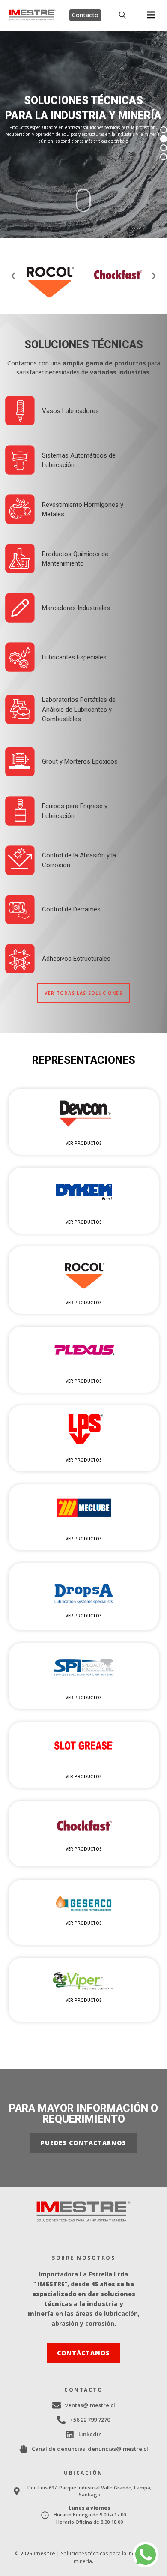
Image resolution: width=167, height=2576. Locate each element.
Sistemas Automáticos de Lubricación (79, 460)
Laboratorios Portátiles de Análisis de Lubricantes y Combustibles (79, 709)
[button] (151, 15)
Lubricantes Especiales (74, 657)
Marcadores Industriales (76, 608)
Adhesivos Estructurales (76, 959)
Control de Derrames (71, 909)
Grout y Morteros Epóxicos (80, 761)
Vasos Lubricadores (70, 411)
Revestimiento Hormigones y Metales (83, 510)
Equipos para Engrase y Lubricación (75, 811)
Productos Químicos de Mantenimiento (75, 559)
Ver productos (84, 1143)
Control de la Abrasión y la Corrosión (79, 860)
